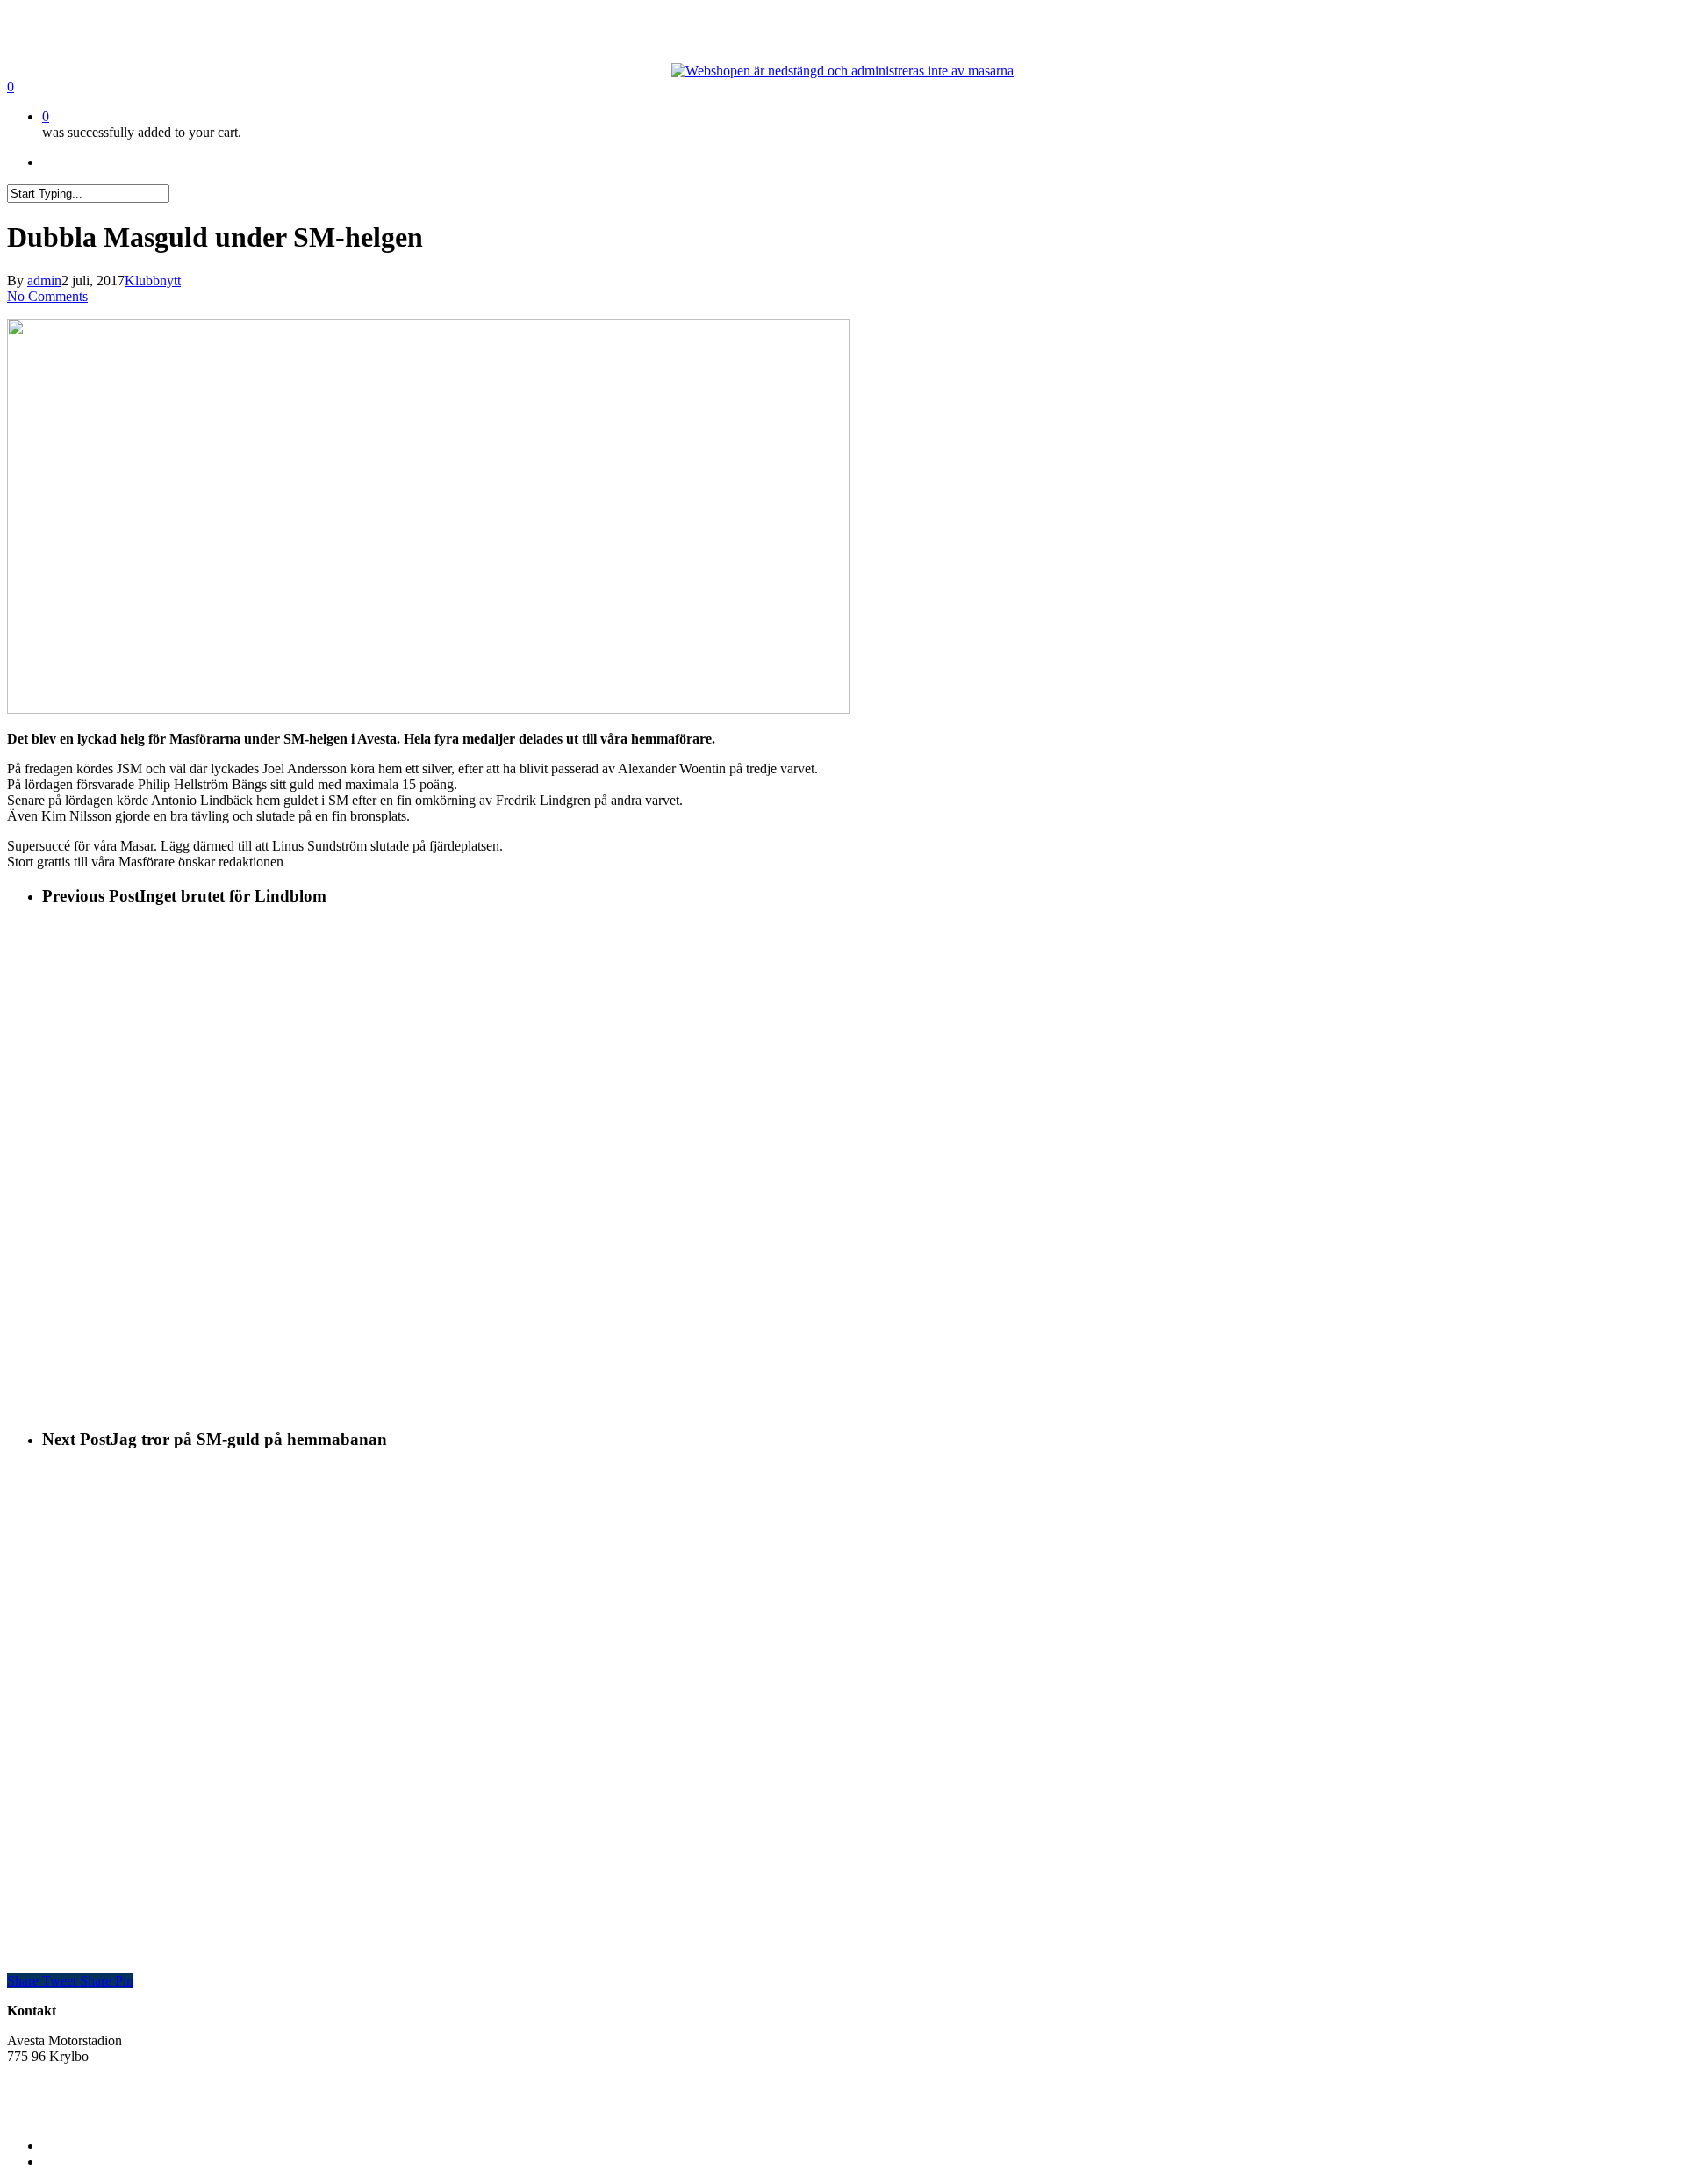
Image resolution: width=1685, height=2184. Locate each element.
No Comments (47, 296)
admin (44, 280)
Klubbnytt (153, 280)
